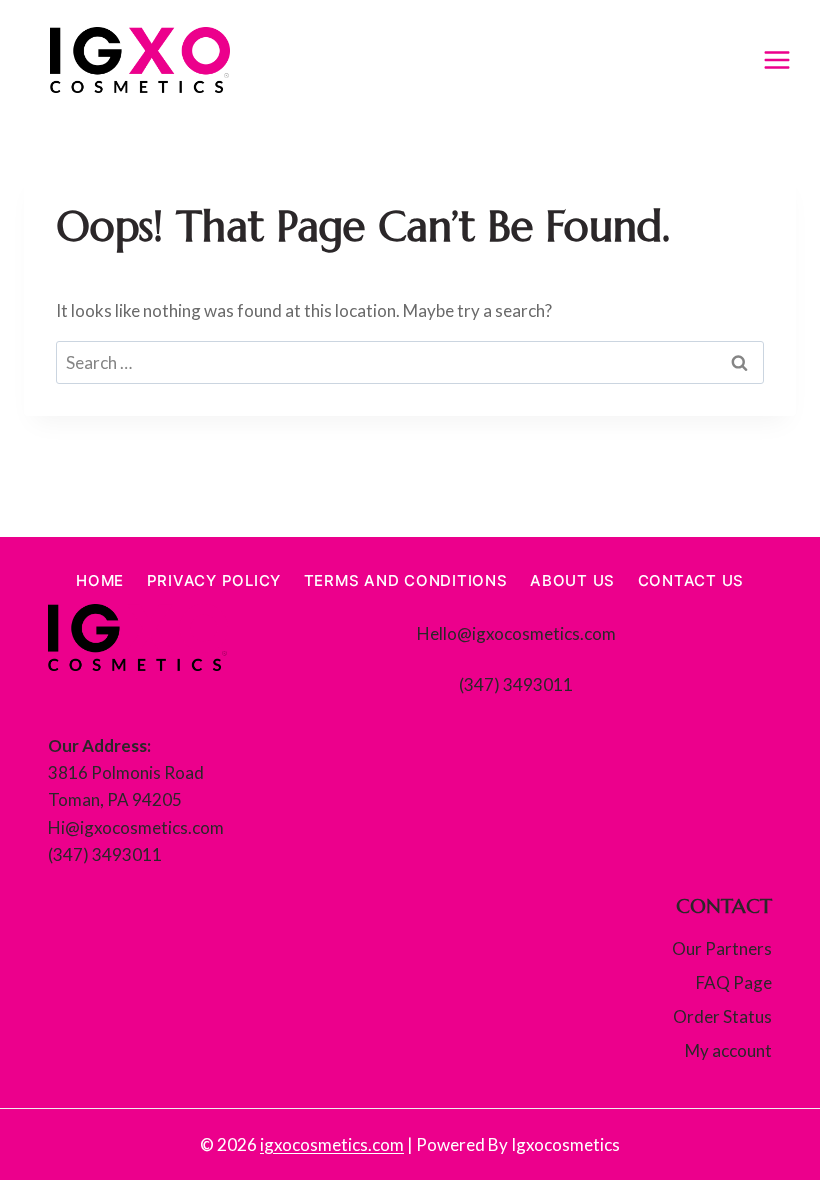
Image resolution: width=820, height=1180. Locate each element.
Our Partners (722, 948)
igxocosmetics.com (332, 1144)
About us (572, 580)
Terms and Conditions (406, 580)
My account (728, 1050)
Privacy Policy (214, 580)
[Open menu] (776, 59)
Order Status (722, 1016)
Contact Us (691, 580)
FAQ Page (734, 982)
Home (100, 580)
